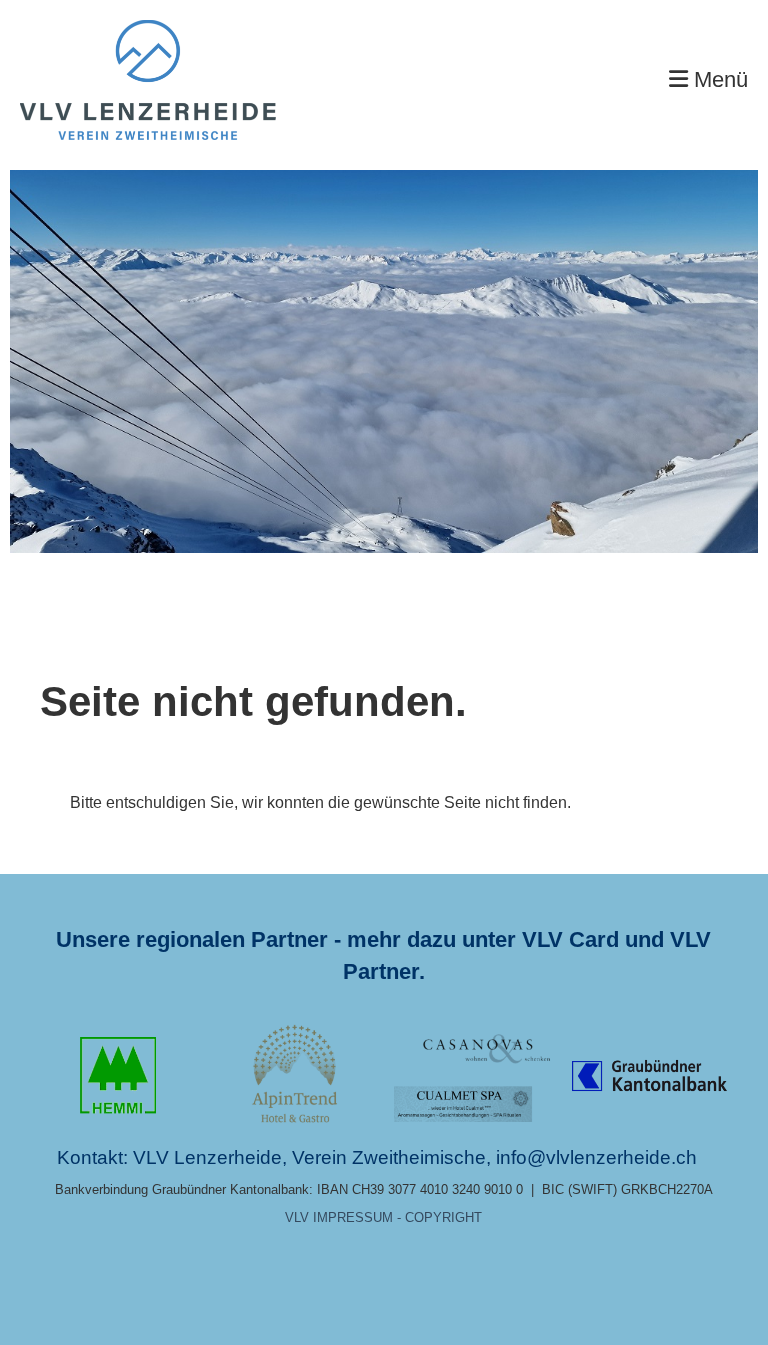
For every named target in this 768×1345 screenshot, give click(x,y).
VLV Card (570, 939)
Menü (718, 79)
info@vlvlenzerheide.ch (596, 1157)
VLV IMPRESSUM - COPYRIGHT (383, 1217)
